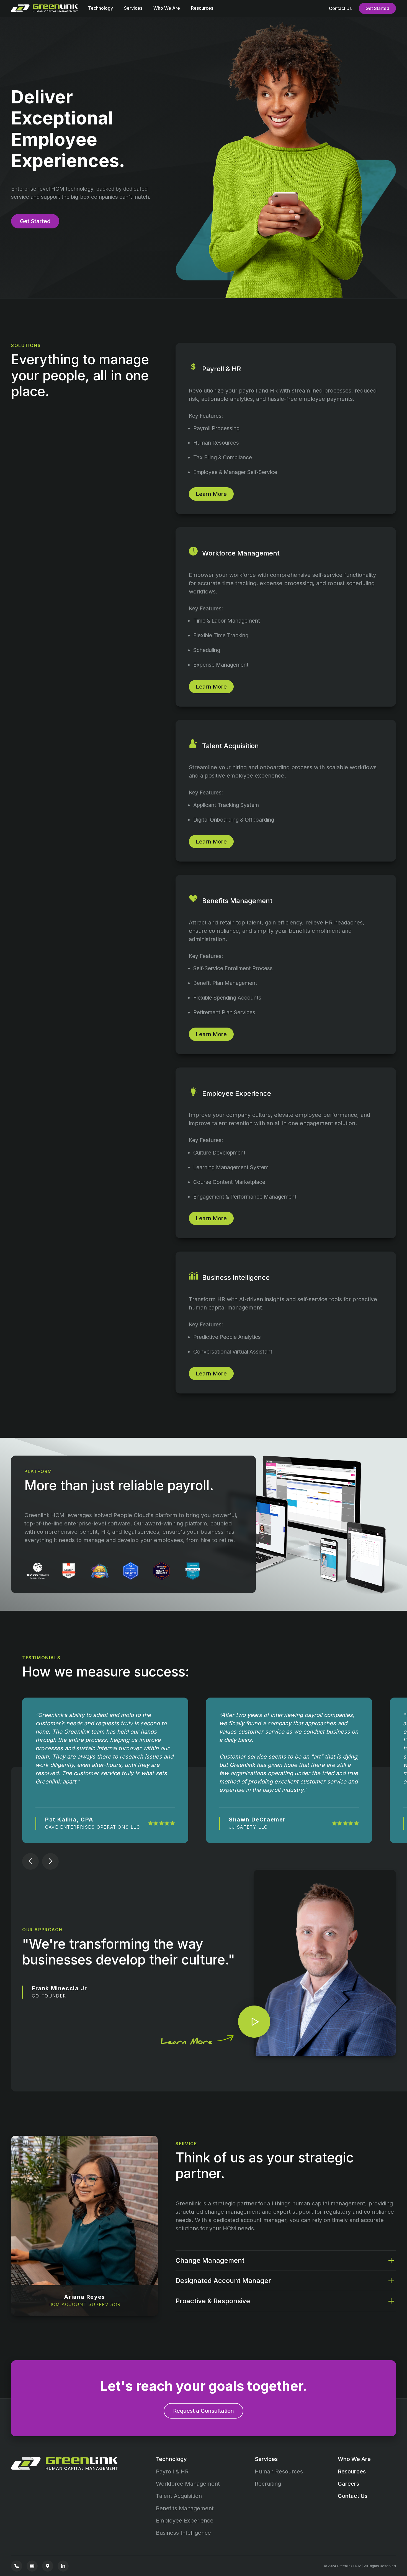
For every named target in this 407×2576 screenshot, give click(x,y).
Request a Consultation (203, 2411)
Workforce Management (188, 2484)
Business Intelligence (183, 2533)
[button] (101, 10)
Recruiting (268, 2484)
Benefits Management (185, 2508)
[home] (46, 8)
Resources (202, 8)
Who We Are (167, 8)
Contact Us (340, 8)
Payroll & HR (172, 2471)
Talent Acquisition (179, 2496)
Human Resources (279, 2471)
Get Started (377, 8)
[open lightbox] (254, 2022)
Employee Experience (185, 2521)
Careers (348, 2484)
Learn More (211, 494)
